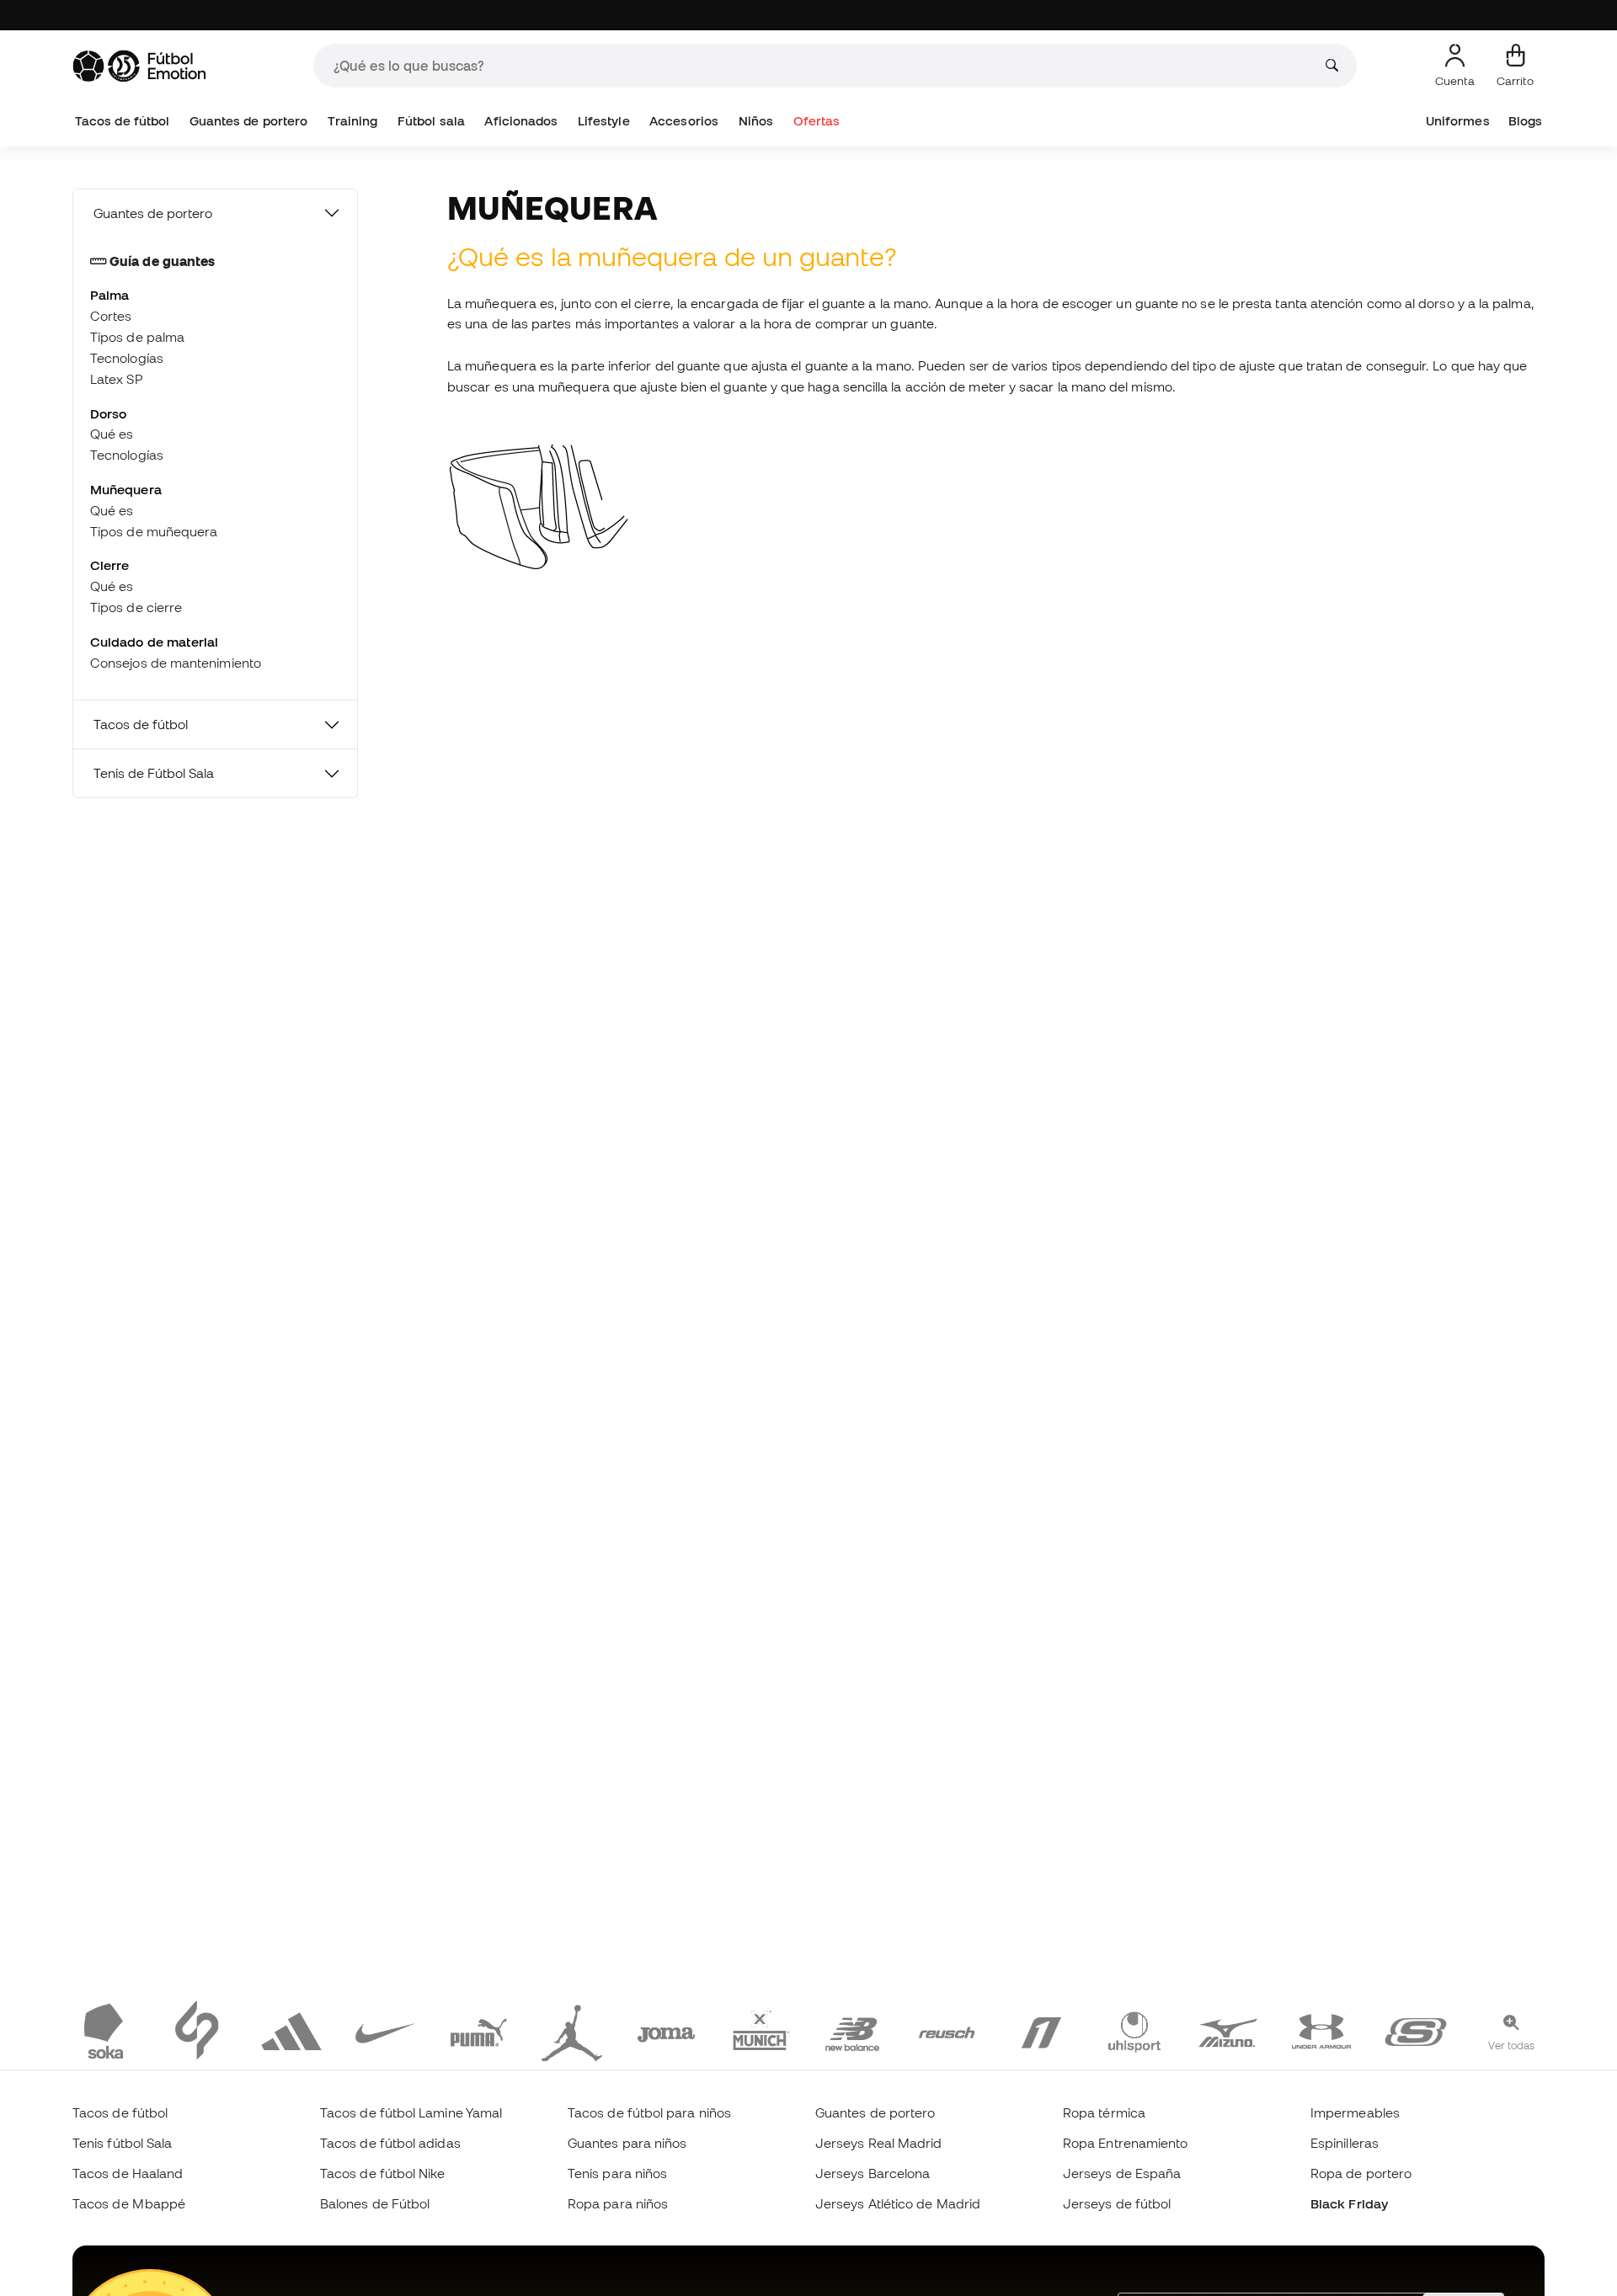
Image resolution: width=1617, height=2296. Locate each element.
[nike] (385, 2030)
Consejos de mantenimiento (176, 663)
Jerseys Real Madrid (878, 2143)
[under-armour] (1321, 2030)
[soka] (104, 2030)
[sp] (197, 2030)
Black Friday (1349, 2203)
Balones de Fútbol (375, 2203)
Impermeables (1355, 2112)
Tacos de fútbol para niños (649, 2112)
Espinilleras (1345, 2143)
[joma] (666, 2030)
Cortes (111, 316)
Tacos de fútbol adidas (390, 2143)
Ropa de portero (1361, 2173)
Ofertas (817, 121)
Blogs (1525, 121)
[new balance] (853, 2030)
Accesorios (684, 121)
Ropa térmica (1104, 2112)
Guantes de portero (248, 121)
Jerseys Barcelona (873, 2173)
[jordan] (572, 2030)
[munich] (760, 2030)
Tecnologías (127, 358)
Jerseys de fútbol (1117, 2203)
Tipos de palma (137, 337)
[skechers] (1416, 2030)
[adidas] (291, 2030)
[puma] (478, 2030)
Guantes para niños (627, 2143)
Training (353, 121)
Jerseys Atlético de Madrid (898, 2203)
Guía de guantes (162, 261)
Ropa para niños (618, 2203)
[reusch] (947, 2030)
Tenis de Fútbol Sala (154, 773)
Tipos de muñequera (154, 531)
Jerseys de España (1122, 2173)
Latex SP (117, 379)
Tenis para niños (617, 2173)
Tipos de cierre (136, 607)
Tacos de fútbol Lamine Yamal (411, 2112)
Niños (756, 121)
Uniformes (1458, 121)
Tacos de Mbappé (129, 2203)
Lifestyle (604, 121)
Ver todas (1512, 2045)
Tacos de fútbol (122, 121)
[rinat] (1041, 2030)
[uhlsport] (1134, 2030)
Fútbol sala (431, 121)
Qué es (112, 434)
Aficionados (521, 121)
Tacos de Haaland (128, 2173)
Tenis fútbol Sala (122, 2143)
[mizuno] (1228, 2030)
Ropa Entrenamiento (1125, 2143)
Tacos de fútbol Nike (383, 2173)
